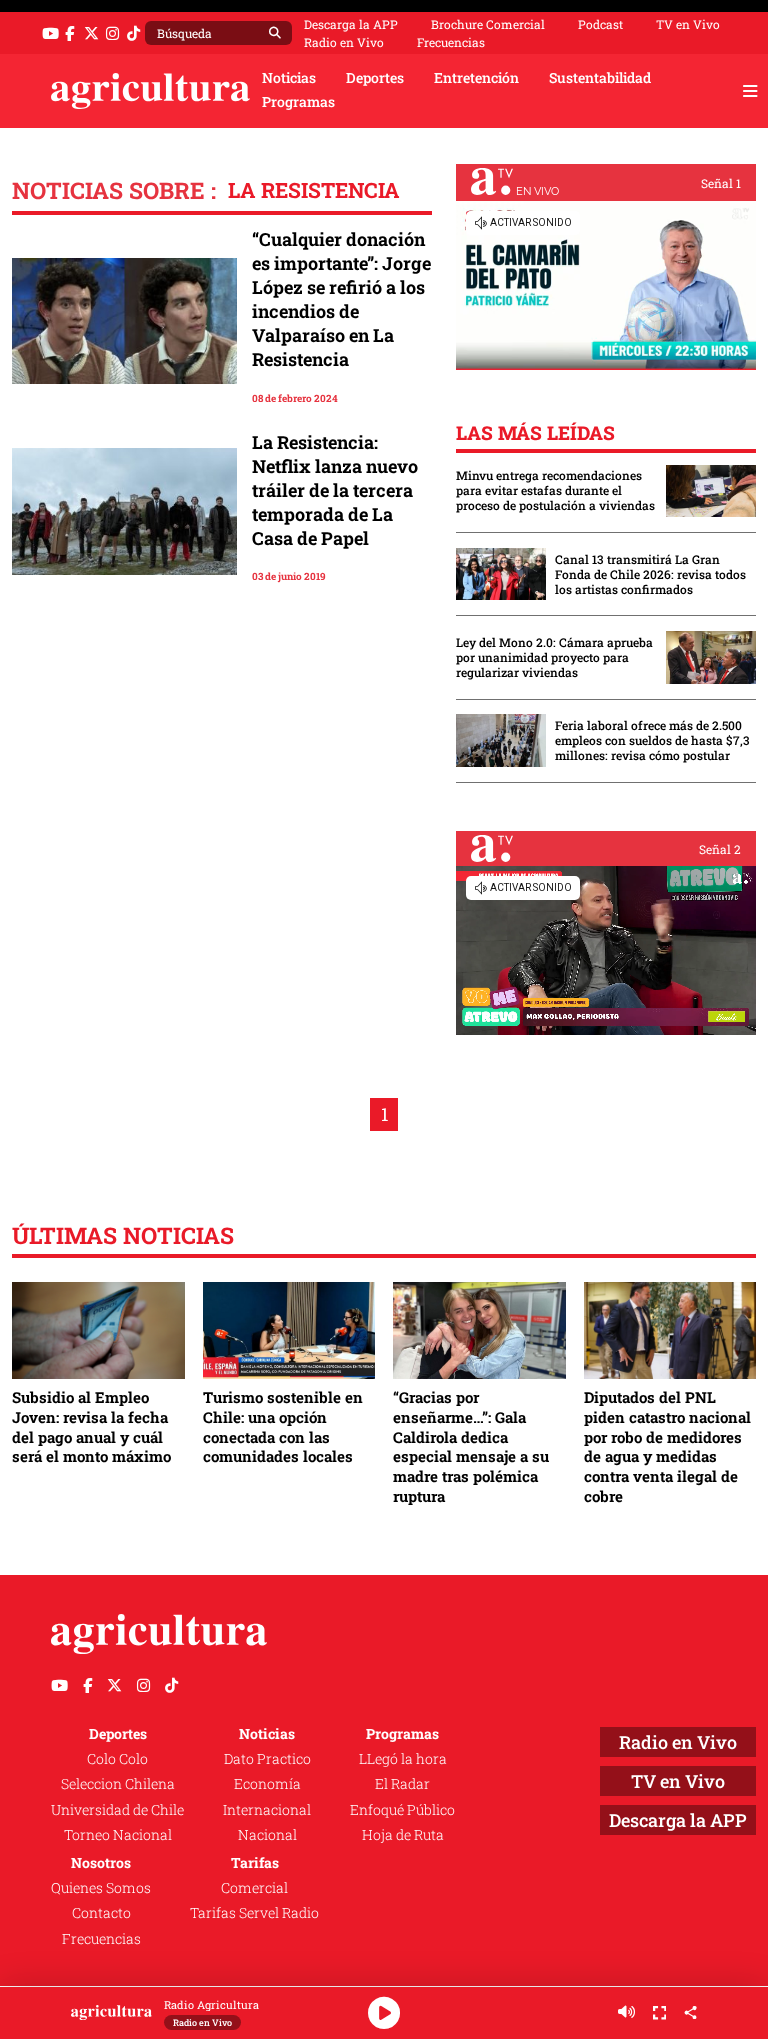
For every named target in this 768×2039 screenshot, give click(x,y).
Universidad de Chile (117, 1810)
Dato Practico (267, 1759)
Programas (298, 102)
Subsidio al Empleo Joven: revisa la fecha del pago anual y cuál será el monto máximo (91, 1426)
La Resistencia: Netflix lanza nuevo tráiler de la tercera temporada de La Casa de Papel (335, 490)
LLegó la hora (403, 1759)
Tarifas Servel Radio (254, 1913)
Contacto (101, 1913)
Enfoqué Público (402, 1810)
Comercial (254, 1888)
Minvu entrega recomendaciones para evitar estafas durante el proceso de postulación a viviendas (555, 490)
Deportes (375, 78)
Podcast (600, 24)
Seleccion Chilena (118, 1784)
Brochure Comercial (488, 24)
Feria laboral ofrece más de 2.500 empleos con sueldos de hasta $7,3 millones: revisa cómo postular (652, 740)
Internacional (267, 1810)
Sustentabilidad (600, 78)
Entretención (476, 78)
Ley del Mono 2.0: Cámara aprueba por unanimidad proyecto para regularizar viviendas (554, 657)
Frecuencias (451, 42)
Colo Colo (117, 1759)
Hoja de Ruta (403, 1835)
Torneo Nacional (118, 1835)
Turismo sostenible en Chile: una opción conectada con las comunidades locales (283, 1426)
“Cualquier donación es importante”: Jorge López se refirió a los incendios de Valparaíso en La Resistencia (341, 299)
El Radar (402, 1784)
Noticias (289, 78)
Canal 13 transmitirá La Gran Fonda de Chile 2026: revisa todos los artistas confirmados (650, 574)
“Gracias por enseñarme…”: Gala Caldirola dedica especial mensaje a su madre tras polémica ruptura (471, 1446)
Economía (267, 1784)
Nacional (267, 1835)
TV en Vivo (688, 24)
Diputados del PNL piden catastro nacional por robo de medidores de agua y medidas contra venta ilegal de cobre (667, 1446)
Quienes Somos (101, 1888)
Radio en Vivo (344, 42)
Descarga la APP (351, 24)
